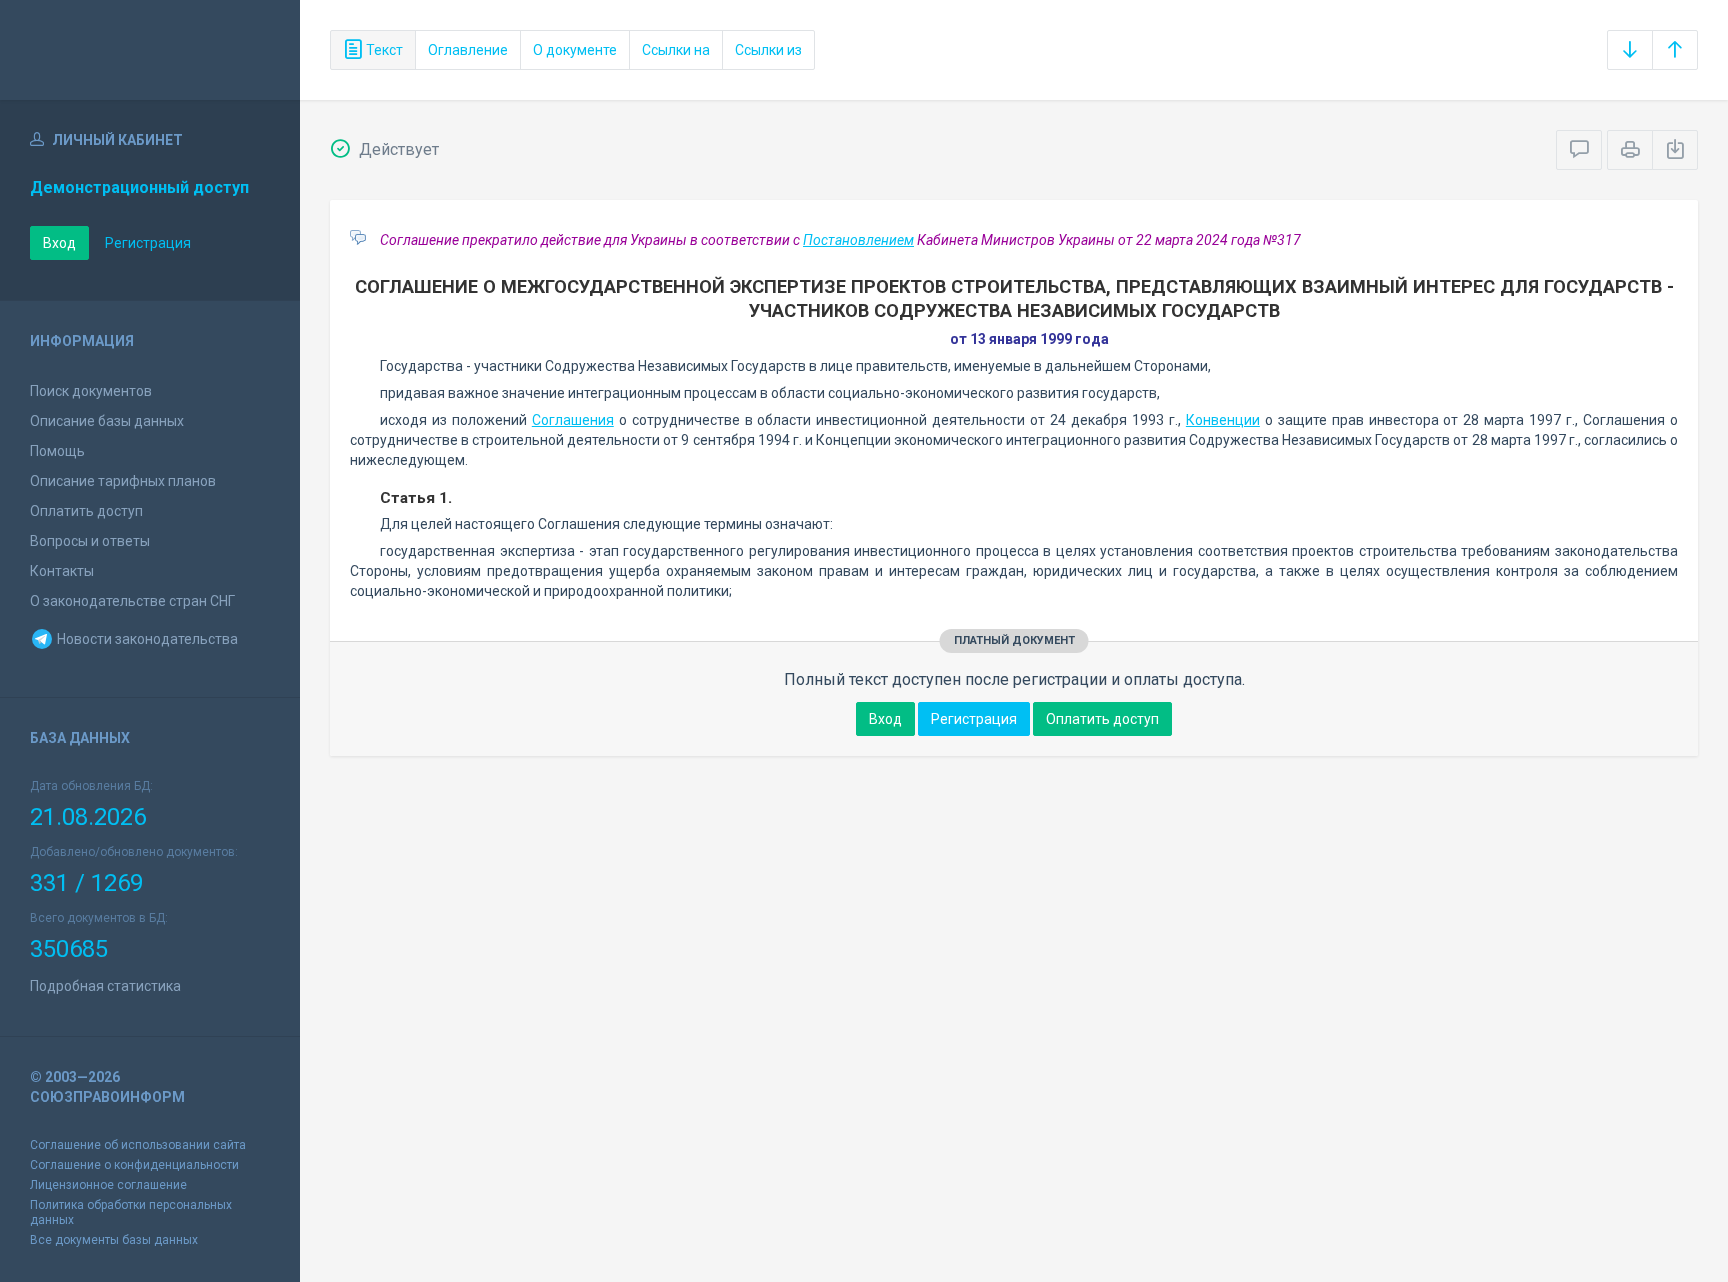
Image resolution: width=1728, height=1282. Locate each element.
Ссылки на (676, 50)
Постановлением (858, 240)
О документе (575, 50)
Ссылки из (768, 50)
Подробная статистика (105, 986)
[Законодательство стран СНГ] (150, 50)
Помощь (57, 451)
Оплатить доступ (86, 511)
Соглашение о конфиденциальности (134, 1165)
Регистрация (148, 243)
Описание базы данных (107, 421)
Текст (383, 50)
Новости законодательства (146, 639)
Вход (59, 243)
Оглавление (468, 50)
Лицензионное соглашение (108, 1185)
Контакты (62, 571)
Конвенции (1223, 420)
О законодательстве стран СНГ (132, 601)
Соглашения (573, 420)
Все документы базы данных (114, 1240)
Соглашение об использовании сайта (138, 1145)
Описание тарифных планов (123, 481)
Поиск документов (91, 391)
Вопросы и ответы (90, 541)
